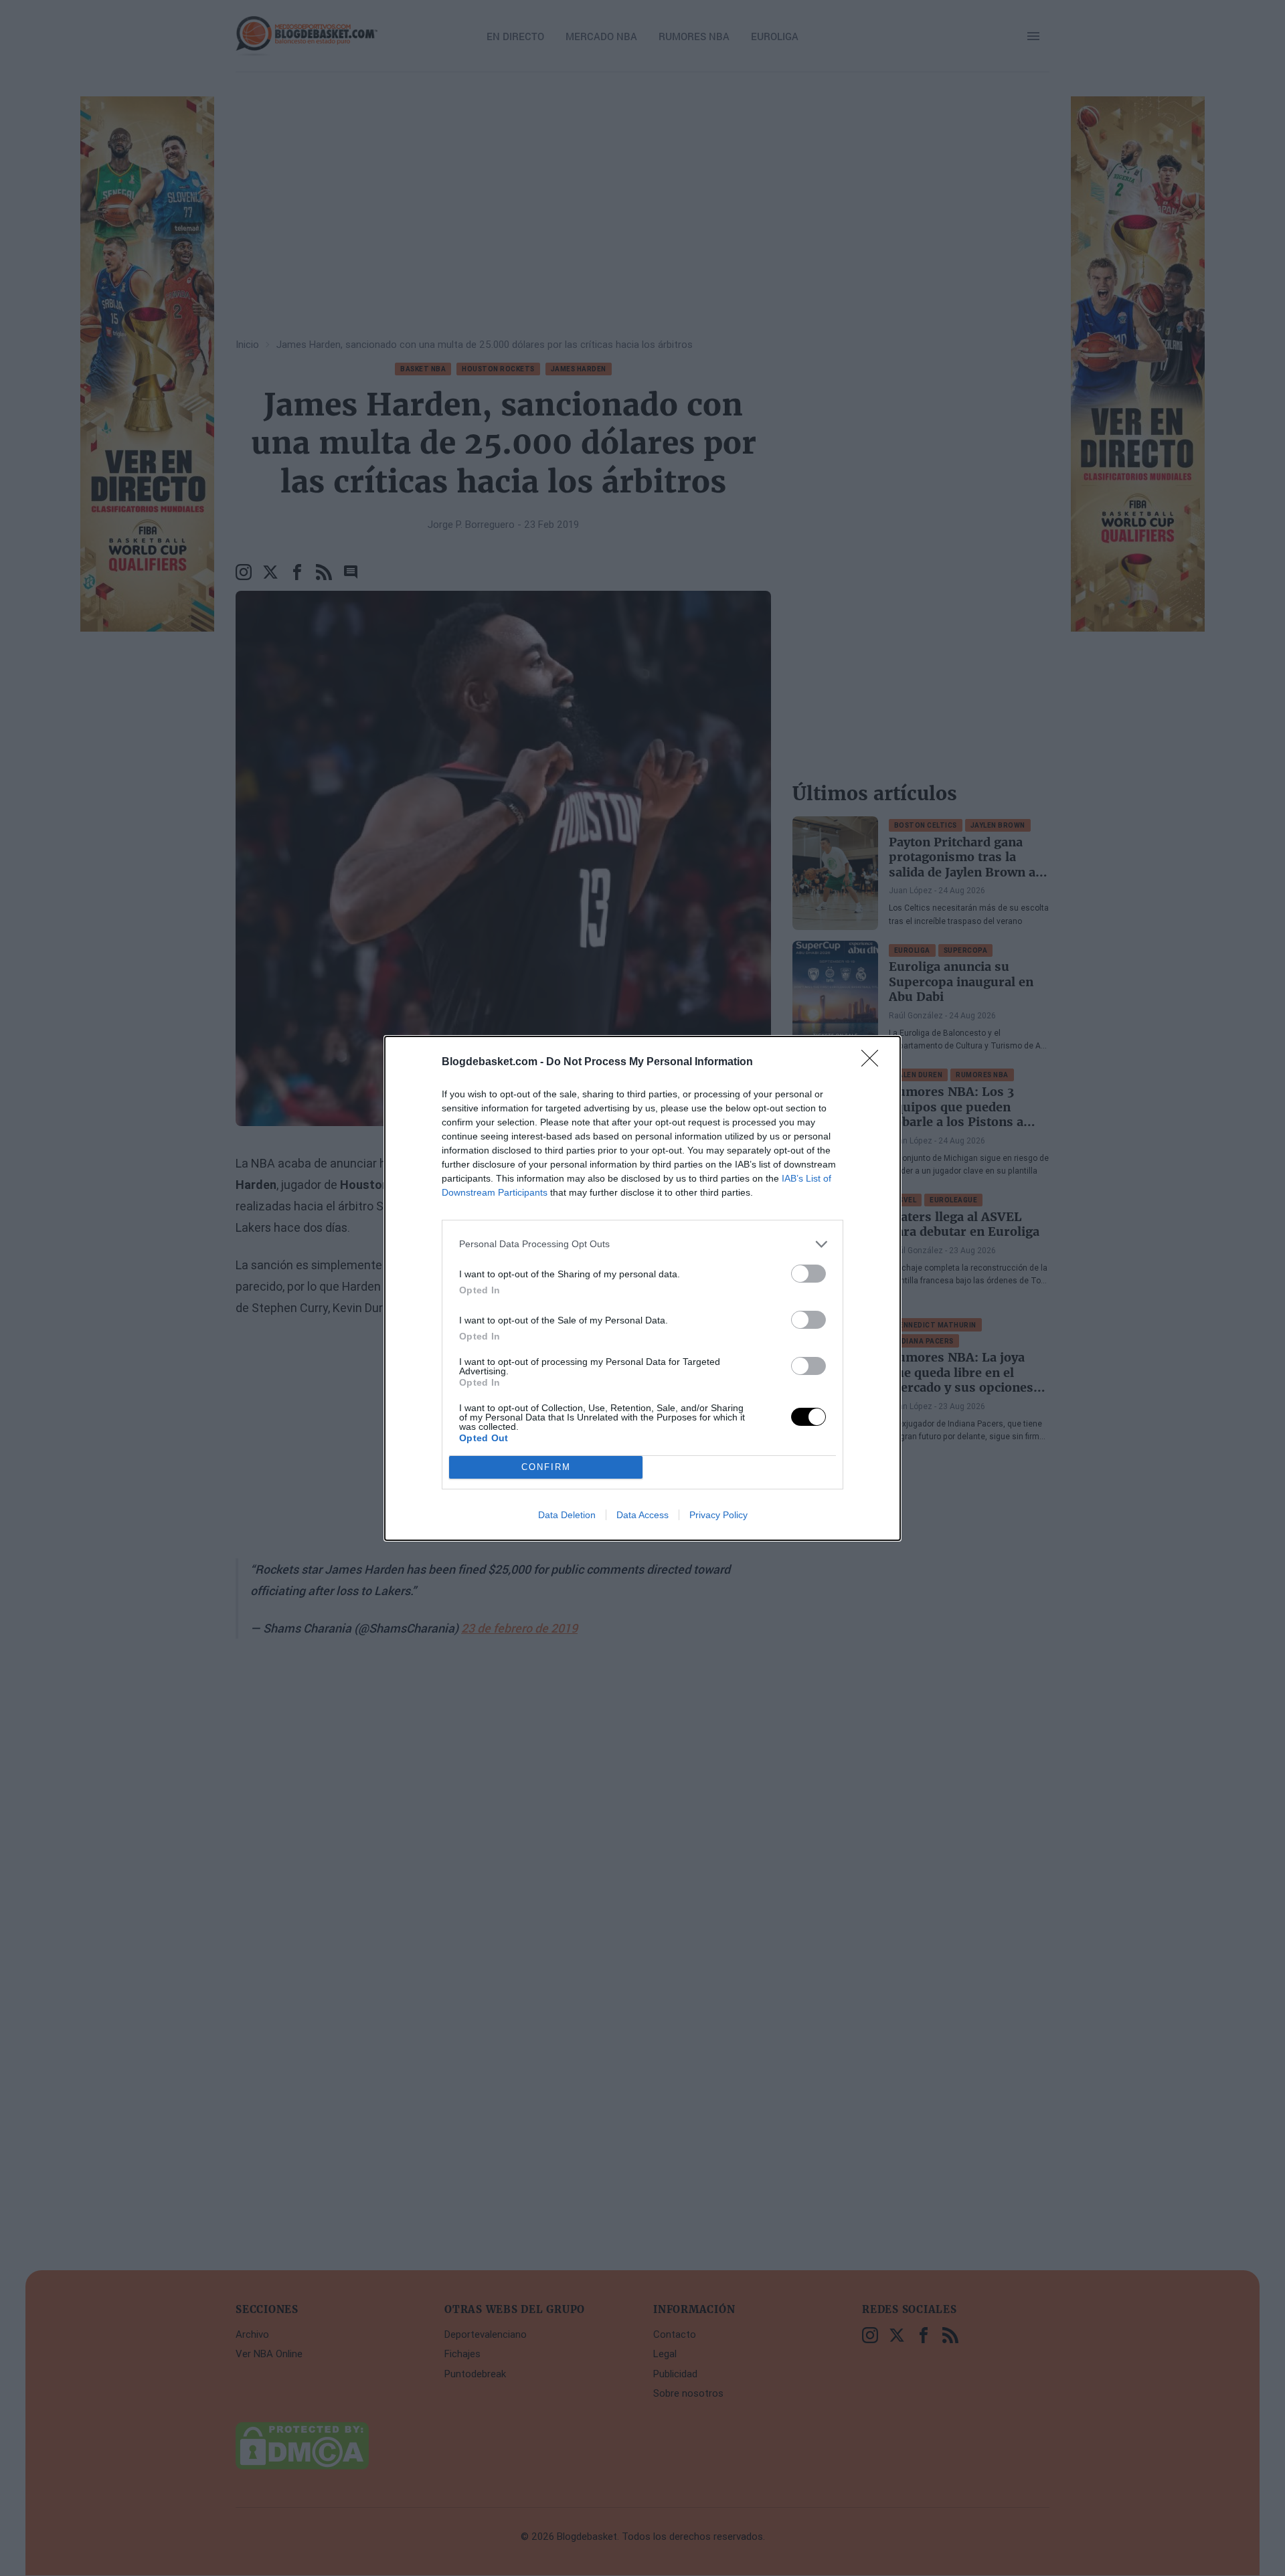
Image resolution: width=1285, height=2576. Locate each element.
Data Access (642, 1515)
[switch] (808, 1274)
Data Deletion (567, 1515)
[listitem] (642, 1244)
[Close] (874, 1063)
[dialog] (642, 1288)
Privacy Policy (718, 1515)
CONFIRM (546, 1467)
